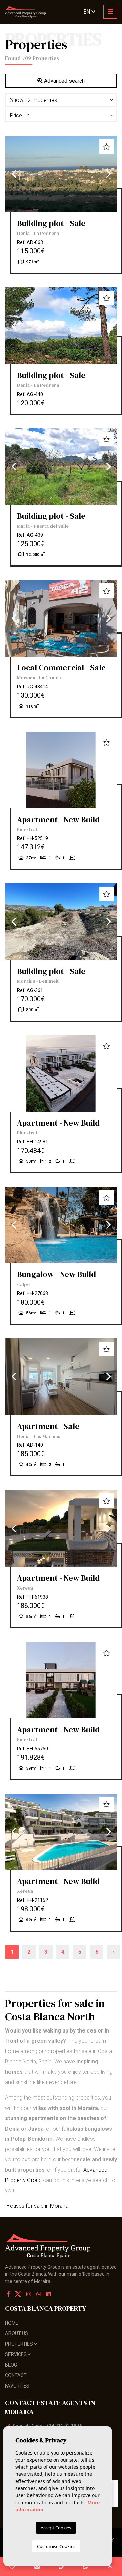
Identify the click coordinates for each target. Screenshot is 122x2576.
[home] (25, 12)
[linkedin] (48, 2294)
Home (12, 2323)
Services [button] (16, 2354)
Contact (16, 2375)
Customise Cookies (56, 2546)
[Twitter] (19, 2294)
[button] (61, 100)
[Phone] (61, 2567)
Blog (11, 2365)
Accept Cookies (56, 2528)
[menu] (110, 12)
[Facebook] (8, 2294)
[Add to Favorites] (106, 146)
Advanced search (64, 81)
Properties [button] (19, 2344)
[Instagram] (29, 2294)
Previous (14, 174)
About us (17, 2333)
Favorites (17, 2386)
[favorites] (12, 2567)
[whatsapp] (86, 2567)
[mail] (37, 2567)
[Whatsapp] (39, 2294)
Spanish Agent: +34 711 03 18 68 (48, 2426)
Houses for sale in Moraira (37, 2206)
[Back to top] (110, 2567)
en (87, 12)
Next (108, 174)
